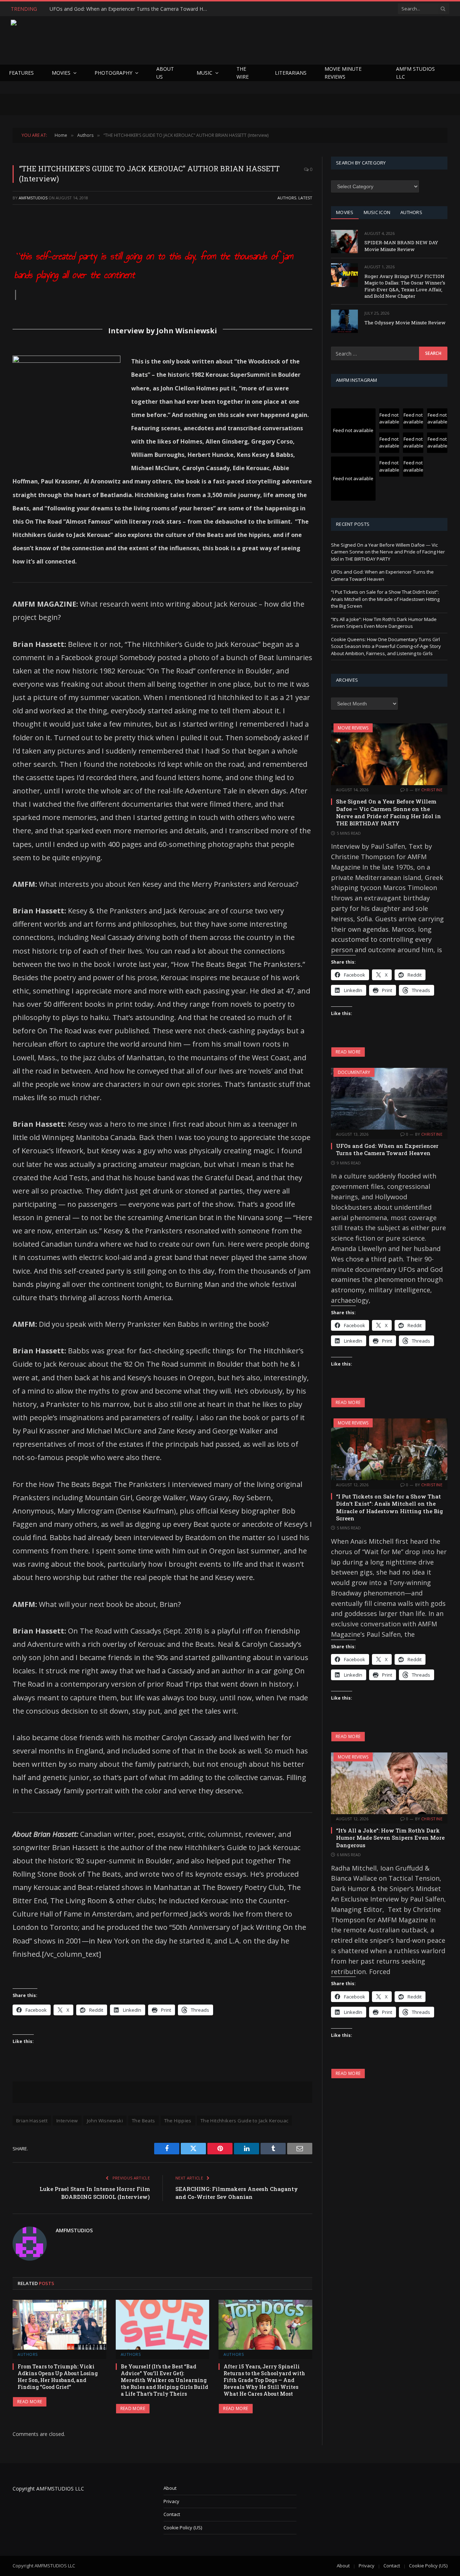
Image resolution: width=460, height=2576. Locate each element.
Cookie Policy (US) (183, 2528)
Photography (113, 73)
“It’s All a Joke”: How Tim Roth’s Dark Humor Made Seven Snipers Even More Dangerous (384, 623)
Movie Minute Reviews (343, 73)
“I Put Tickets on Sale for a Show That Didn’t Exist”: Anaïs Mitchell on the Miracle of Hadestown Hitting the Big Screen (385, 599)
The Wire (243, 73)
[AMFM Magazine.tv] (128, 40)
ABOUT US (165, 73)
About (170, 2488)
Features (21, 73)
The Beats (144, 2121)
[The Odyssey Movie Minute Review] (344, 321)
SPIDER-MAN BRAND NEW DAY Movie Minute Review (401, 246)
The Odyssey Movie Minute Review (405, 323)
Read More (30, 2402)
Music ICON (377, 212)
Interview (67, 2121)
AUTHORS (411, 212)
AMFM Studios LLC (415, 73)
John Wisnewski (105, 2121)
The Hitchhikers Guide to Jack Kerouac (244, 2121)
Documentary (354, 1072)
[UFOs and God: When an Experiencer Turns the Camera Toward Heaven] (389, 1099)
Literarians (291, 73)
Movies (61, 73)
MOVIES (345, 212)
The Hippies (178, 2121)
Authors (287, 198)
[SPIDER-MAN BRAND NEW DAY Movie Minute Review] (344, 242)
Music (204, 73)
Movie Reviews (353, 728)
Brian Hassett (32, 2121)
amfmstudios (33, 198)
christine (432, 790)
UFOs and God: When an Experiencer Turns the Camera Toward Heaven (130, 9)
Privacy (171, 2501)
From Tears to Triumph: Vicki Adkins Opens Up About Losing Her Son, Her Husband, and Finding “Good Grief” (58, 2377)
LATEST (305, 198)
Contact (172, 2514)
